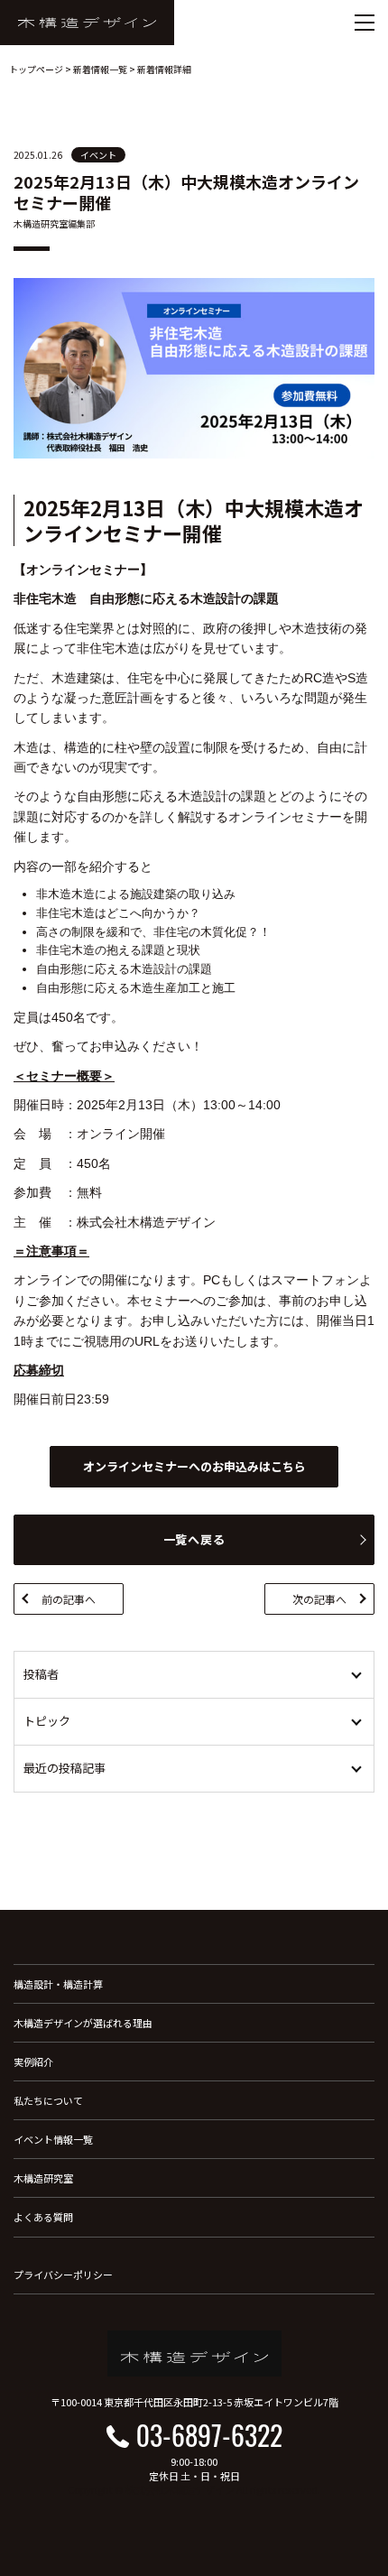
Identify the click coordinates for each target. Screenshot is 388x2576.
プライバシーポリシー (63, 2275)
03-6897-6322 (209, 2435)
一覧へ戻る (194, 1539)
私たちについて (48, 2100)
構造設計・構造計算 (58, 1984)
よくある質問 (43, 2217)
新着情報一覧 (100, 69)
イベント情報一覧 (53, 2139)
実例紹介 (33, 2062)
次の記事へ (319, 1599)
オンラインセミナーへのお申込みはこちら (194, 1466)
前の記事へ (69, 1599)
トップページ (36, 69)
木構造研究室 (43, 2178)
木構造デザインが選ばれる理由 (83, 2023)
